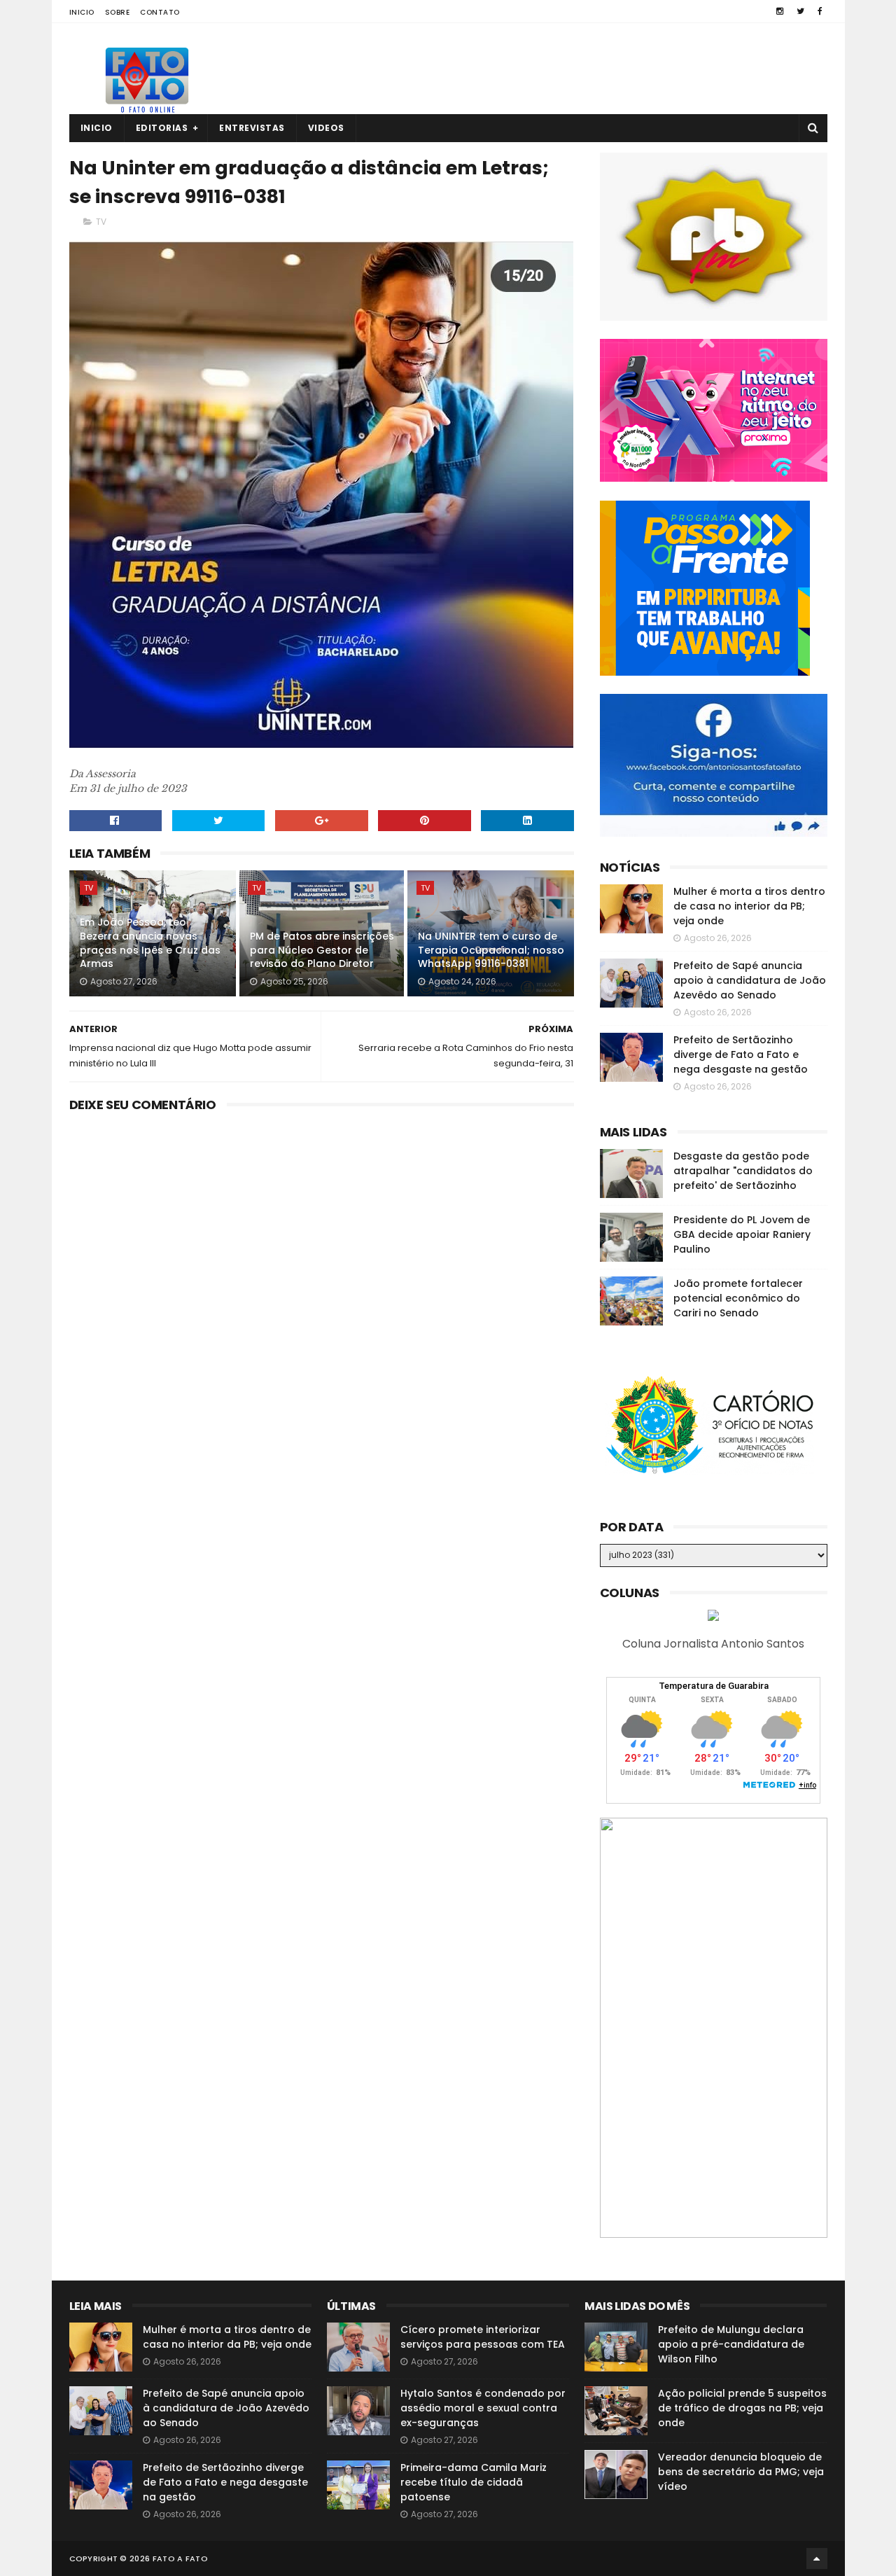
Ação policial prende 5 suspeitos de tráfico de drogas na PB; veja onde (742, 2408)
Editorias (162, 128)
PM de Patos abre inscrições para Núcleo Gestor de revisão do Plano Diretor (322, 950)
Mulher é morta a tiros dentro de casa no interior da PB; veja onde (749, 906)
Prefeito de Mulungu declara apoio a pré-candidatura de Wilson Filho (731, 2344)
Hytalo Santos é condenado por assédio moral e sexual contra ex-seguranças (483, 2408)
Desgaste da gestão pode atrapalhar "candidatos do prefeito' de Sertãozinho (743, 1171)
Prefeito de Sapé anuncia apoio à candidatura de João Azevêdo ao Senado (750, 980)
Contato (160, 12)
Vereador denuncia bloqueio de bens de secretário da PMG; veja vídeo (741, 2472)
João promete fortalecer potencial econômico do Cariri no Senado (738, 1298)
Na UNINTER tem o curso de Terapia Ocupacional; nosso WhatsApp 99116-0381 (491, 950)
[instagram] (780, 11)
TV (101, 222)
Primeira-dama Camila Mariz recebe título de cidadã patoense (474, 2482)
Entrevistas (252, 128)
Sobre (118, 12)
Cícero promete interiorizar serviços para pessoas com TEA (483, 2337)
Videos (326, 128)
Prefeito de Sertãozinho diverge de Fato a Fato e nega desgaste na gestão (741, 1054)
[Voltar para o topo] (817, 2558)
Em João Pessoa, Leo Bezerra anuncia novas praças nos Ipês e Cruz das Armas (150, 943)
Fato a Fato (180, 2558)
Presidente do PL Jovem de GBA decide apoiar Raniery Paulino (742, 1234)
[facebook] (820, 11)
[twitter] (800, 11)
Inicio (82, 12)
